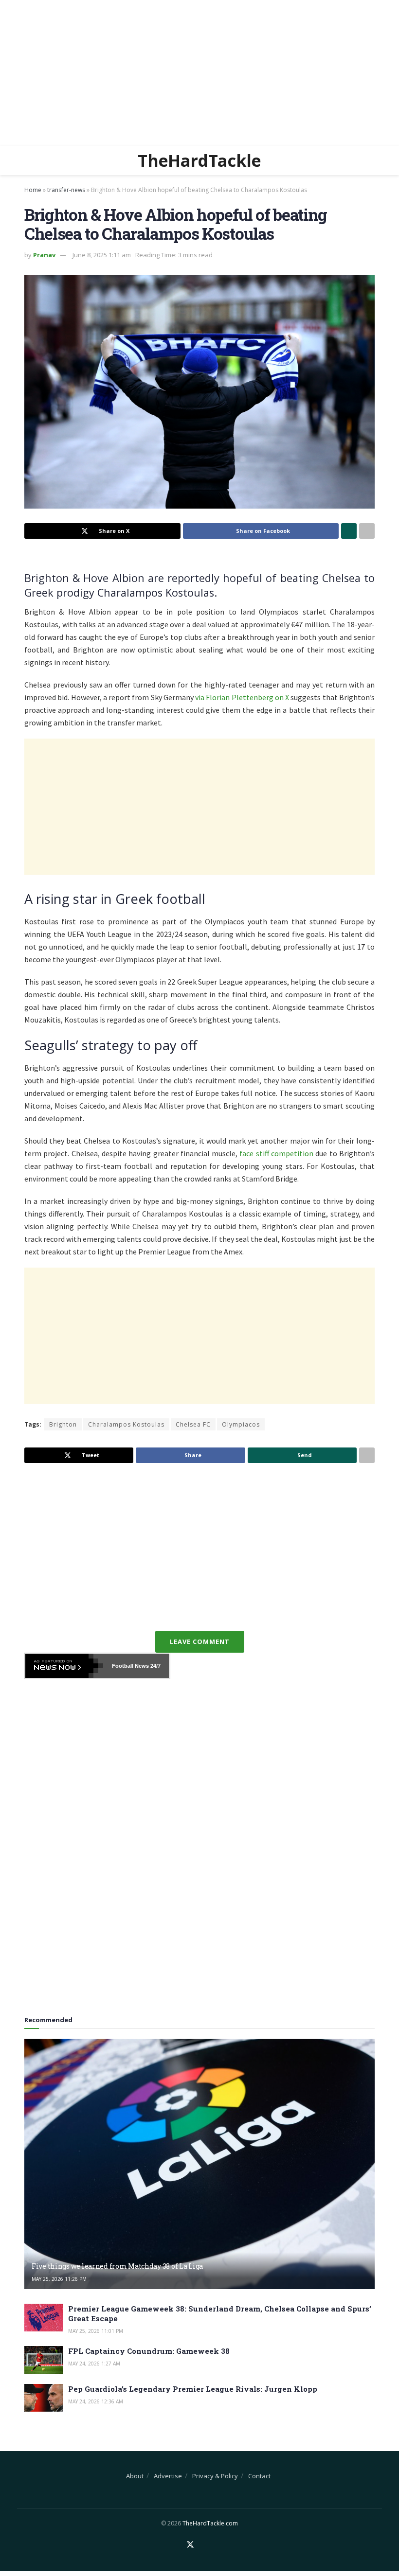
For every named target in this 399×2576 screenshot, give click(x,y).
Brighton (63, 1424)
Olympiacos (241, 1424)
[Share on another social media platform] (367, 531)
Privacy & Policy (215, 2476)
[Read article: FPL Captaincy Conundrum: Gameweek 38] (44, 2360)
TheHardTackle (199, 160)
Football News (130, 1666)
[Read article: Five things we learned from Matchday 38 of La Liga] (199, 2164)
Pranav (44, 255)
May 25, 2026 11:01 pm (96, 2331)
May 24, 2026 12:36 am (96, 2401)
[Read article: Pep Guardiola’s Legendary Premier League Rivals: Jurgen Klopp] (44, 2398)
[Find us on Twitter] (190, 2545)
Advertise (168, 2476)
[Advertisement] (199, 73)
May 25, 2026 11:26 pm (59, 2279)
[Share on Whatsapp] (349, 531)
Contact (259, 2476)
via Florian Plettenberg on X (242, 697)
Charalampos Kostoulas (126, 1424)
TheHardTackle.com (210, 2523)
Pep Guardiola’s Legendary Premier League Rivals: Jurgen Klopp (193, 2389)
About (135, 2476)
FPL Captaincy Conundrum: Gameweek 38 (149, 2351)
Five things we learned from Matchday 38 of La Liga (117, 2266)
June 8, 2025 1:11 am (102, 255)
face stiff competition (276, 1153)
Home (33, 190)
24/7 (155, 1666)
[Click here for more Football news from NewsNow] (64, 1666)
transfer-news (66, 190)
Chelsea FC (193, 1424)
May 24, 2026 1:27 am (94, 2364)
